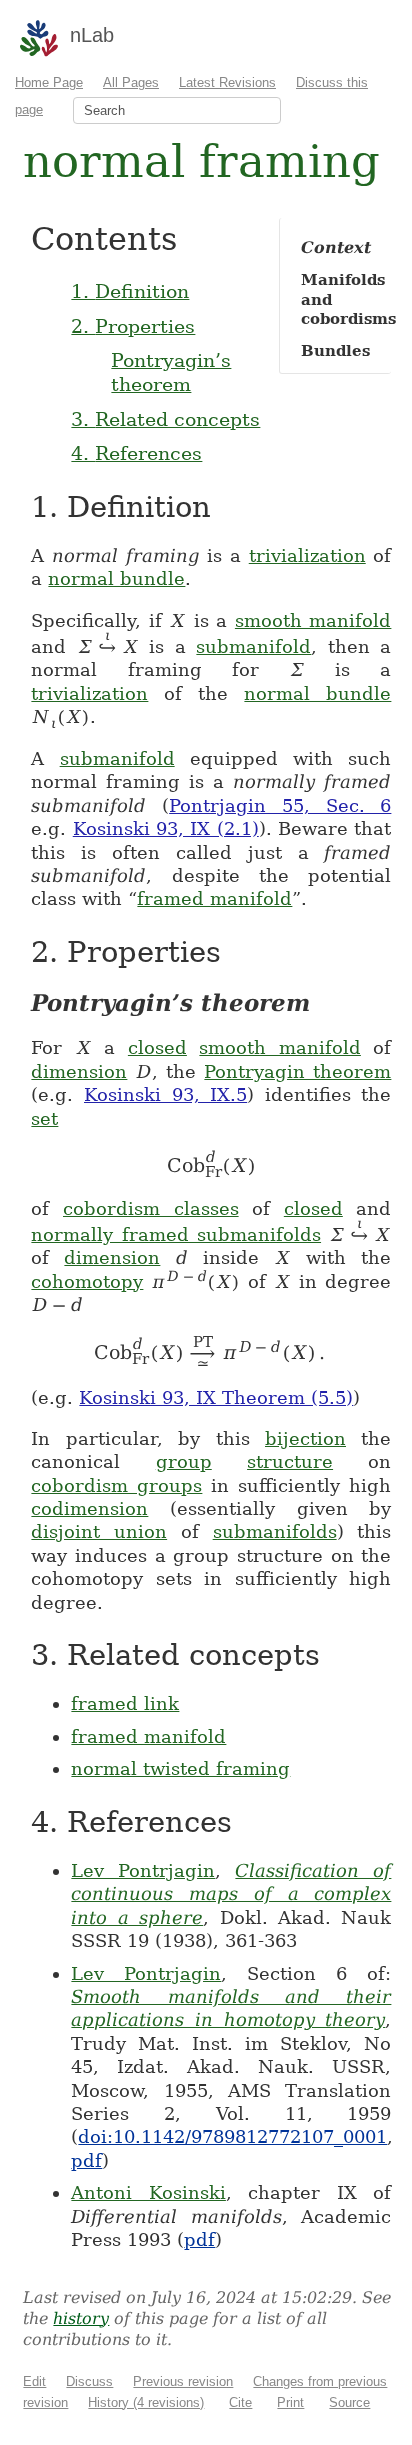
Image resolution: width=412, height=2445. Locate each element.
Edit (34, 2381)
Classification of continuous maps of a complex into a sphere (231, 1894)
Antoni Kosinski (148, 2192)
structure (290, 1461)
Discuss (89, 2381)
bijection (305, 1438)
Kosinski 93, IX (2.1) (166, 828)
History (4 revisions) (146, 2402)
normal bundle (116, 578)
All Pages (131, 82)
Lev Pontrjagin (143, 1870)
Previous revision (183, 2381)
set (44, 1118)
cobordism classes (151, 1208)
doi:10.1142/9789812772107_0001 (232, 2136)
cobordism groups (116, 1485)
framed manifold (214, 898)
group (184, 1461)
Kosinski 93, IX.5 (165, 1094)
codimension (89, 1508)
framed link (125, 1703)
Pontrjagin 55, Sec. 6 (280, 805)
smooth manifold (313, 620)
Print (290, 2402)
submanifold (253, 646)
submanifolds (275, 1531)
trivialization (307, 555)
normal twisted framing (180, 1768)
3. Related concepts (165, 419)
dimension (79, 1071)
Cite (240, 2402)
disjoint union (99, 1531)
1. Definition (130, 291)
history (81, 2318)
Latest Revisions (227, 82)
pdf (86, 2160)
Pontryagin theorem (297, 1071)
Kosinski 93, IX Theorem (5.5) (216, 1397)
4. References (136, 453)
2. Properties (133, 326)
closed (157, 1047)
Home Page (49, 82)
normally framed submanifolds (176, 1234)
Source (349, 2402)
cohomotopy (87, 1281)
